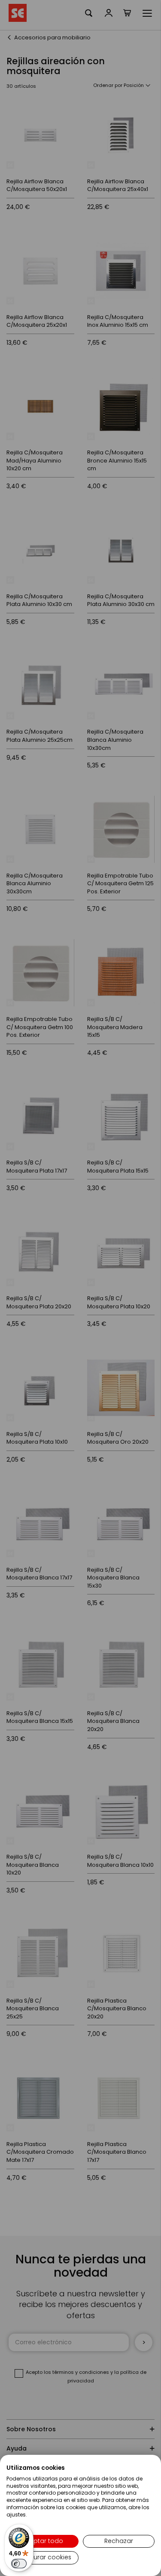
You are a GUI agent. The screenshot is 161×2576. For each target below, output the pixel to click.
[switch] (19, 2564)
